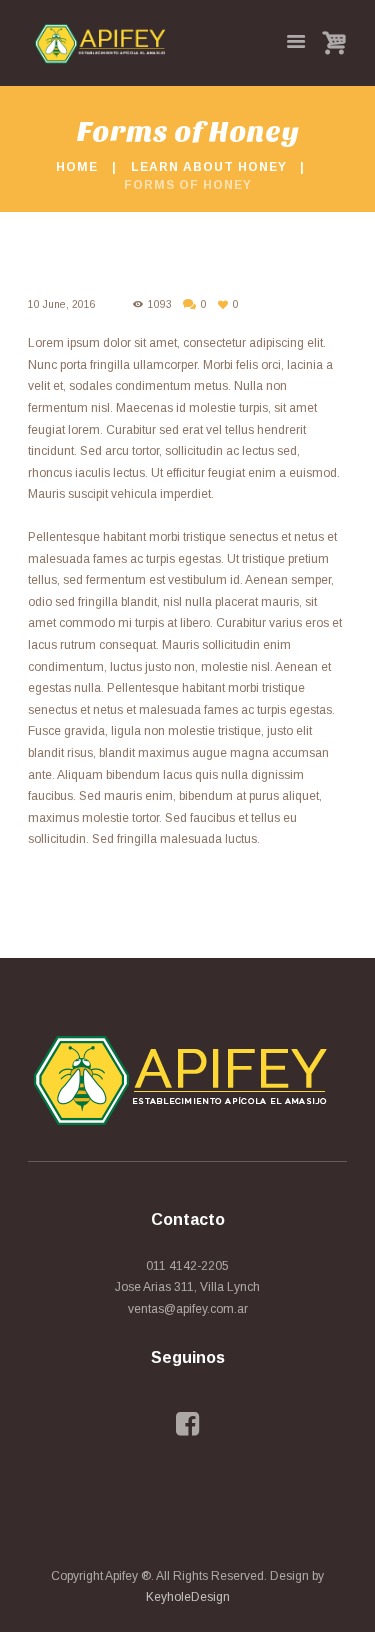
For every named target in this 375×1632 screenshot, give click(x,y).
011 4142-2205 (187, 1266)
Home (77, 167)
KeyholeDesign (188, 1597)
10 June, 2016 (62, 304)
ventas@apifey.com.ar (188, 1309)
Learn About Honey (209, 167)
